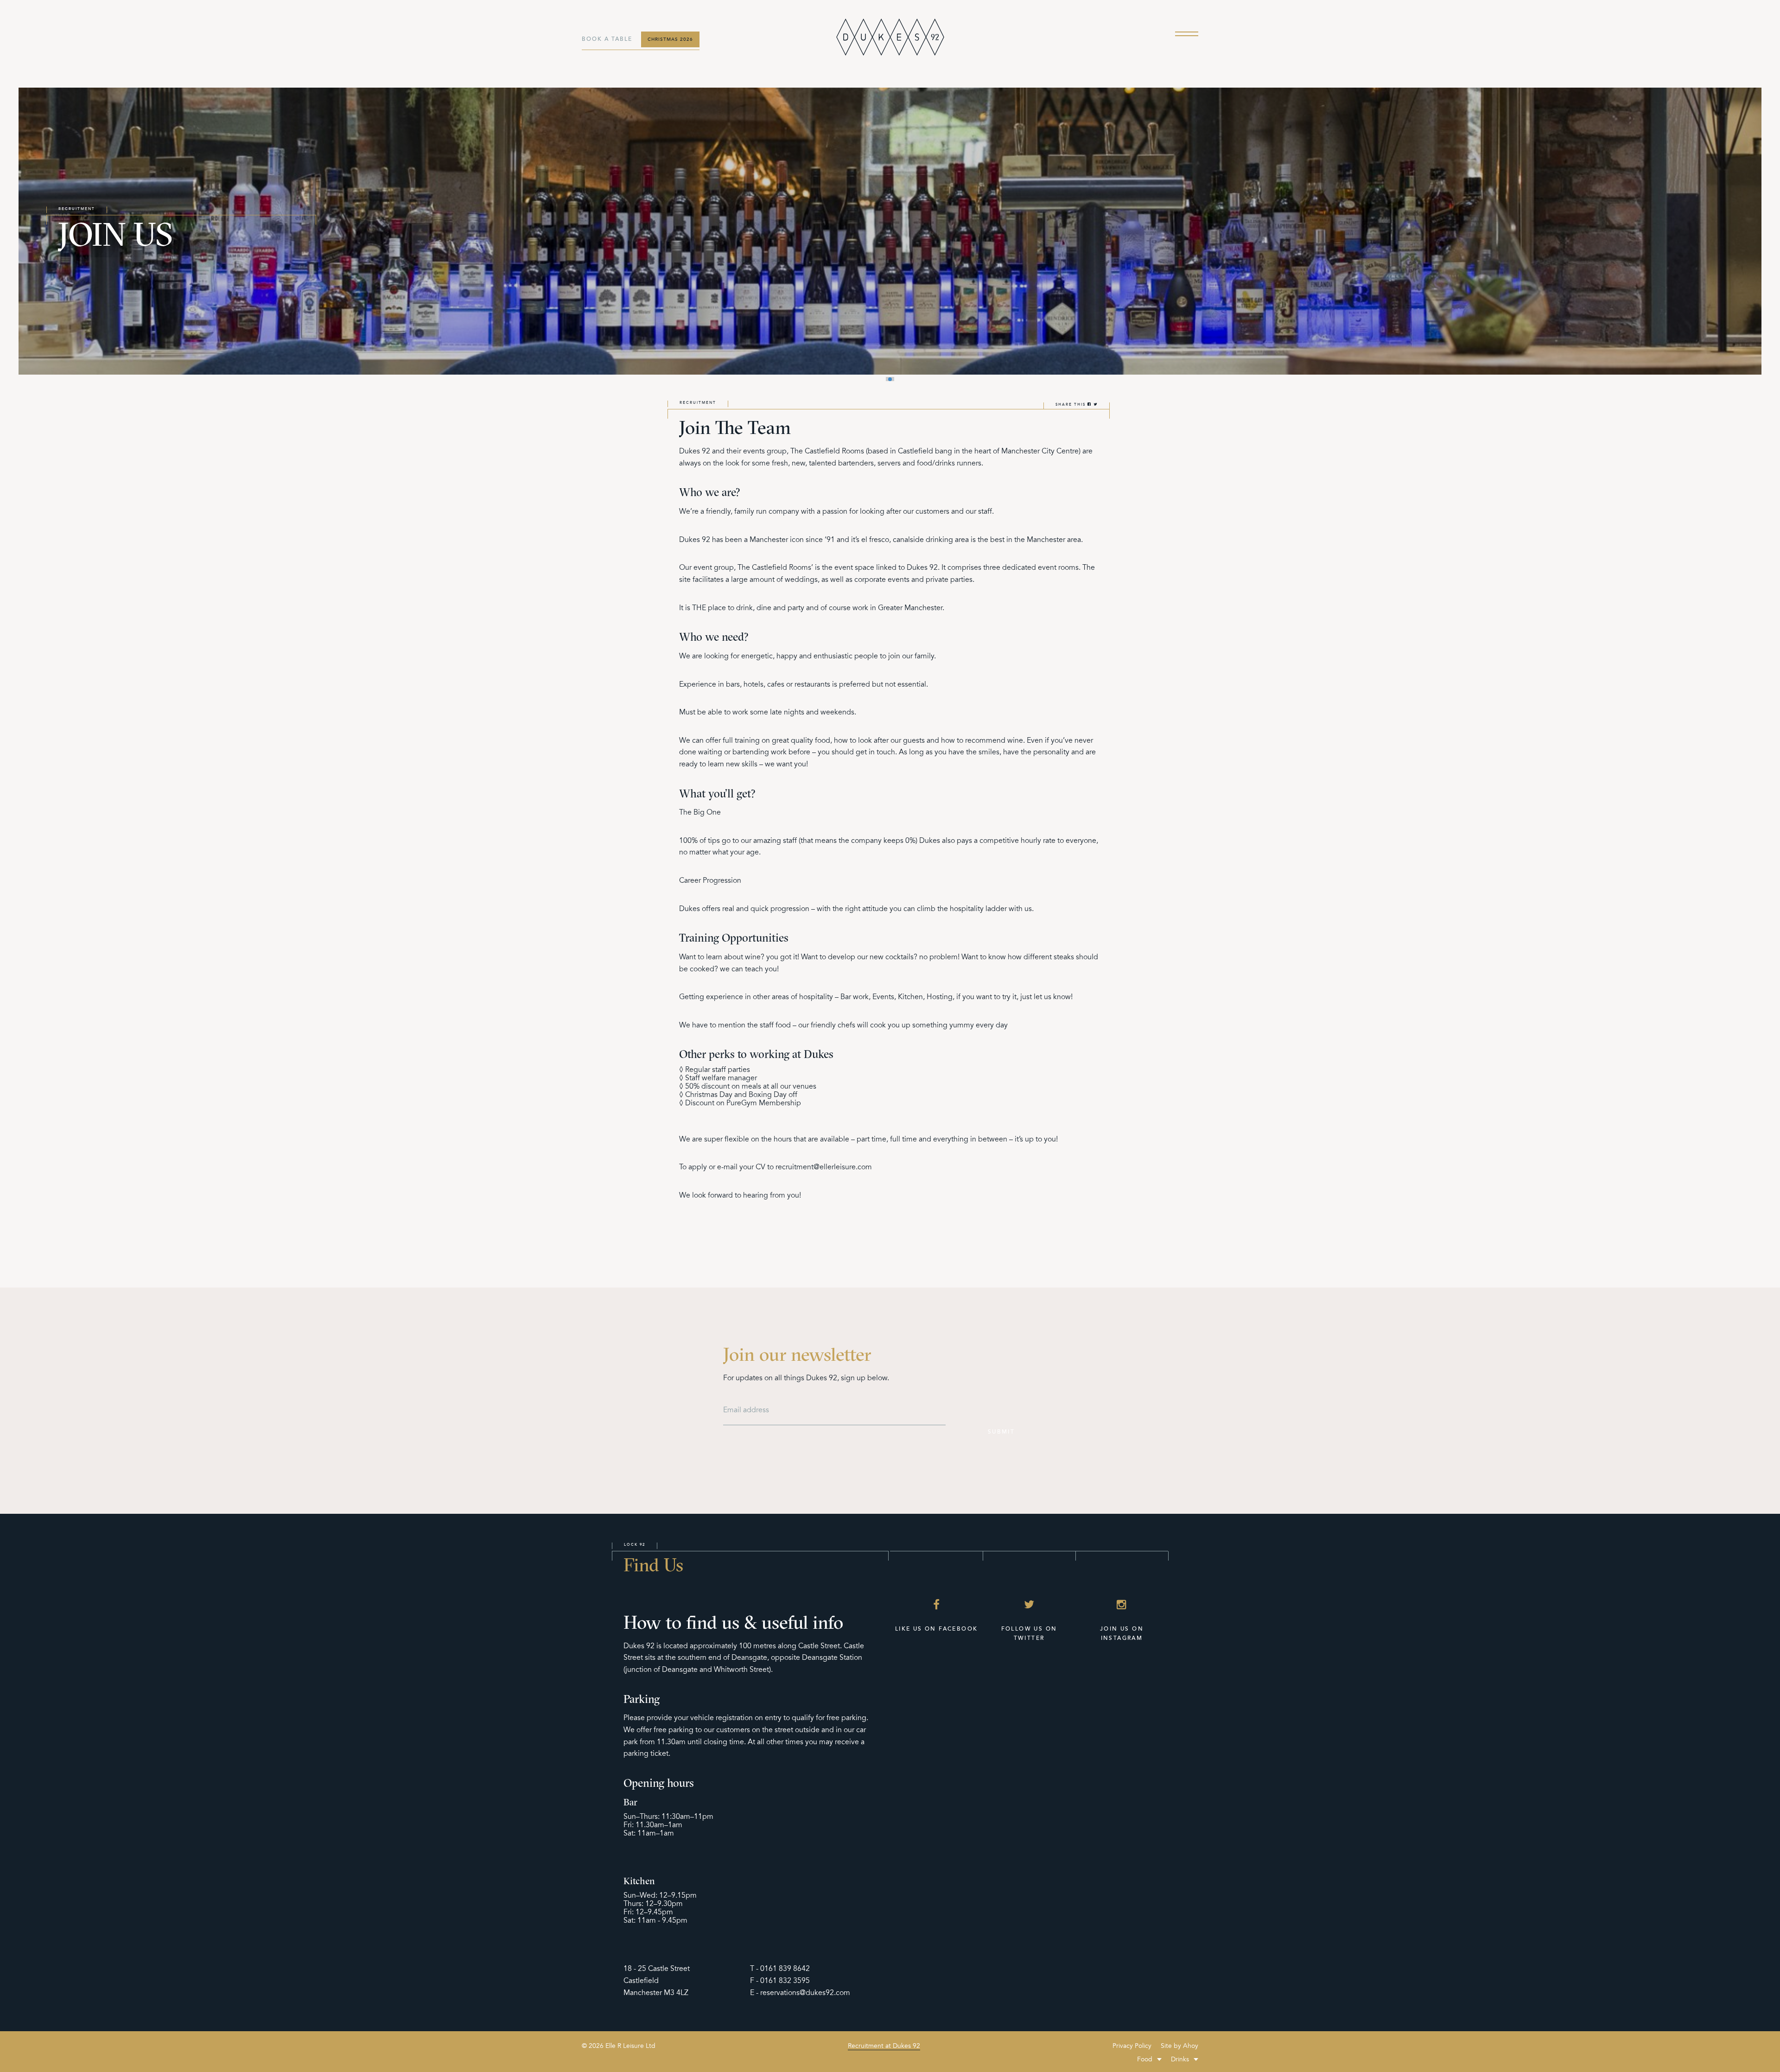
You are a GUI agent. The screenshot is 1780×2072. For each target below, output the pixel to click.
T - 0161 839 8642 (780, 1969)
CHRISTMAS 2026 (670, 39)
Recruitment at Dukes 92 (884, 2046)
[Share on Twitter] (1096, 405)
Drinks (1180, 2059)
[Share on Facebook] (1090, 405)
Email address (746, 1410)
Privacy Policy (1132, 2046)
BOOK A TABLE (607, 39)
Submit (1001, 1432)
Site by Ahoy (1179, 2046)
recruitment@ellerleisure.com (824, 1167)
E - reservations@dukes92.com (800, 1993)
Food (1145, 2059)
